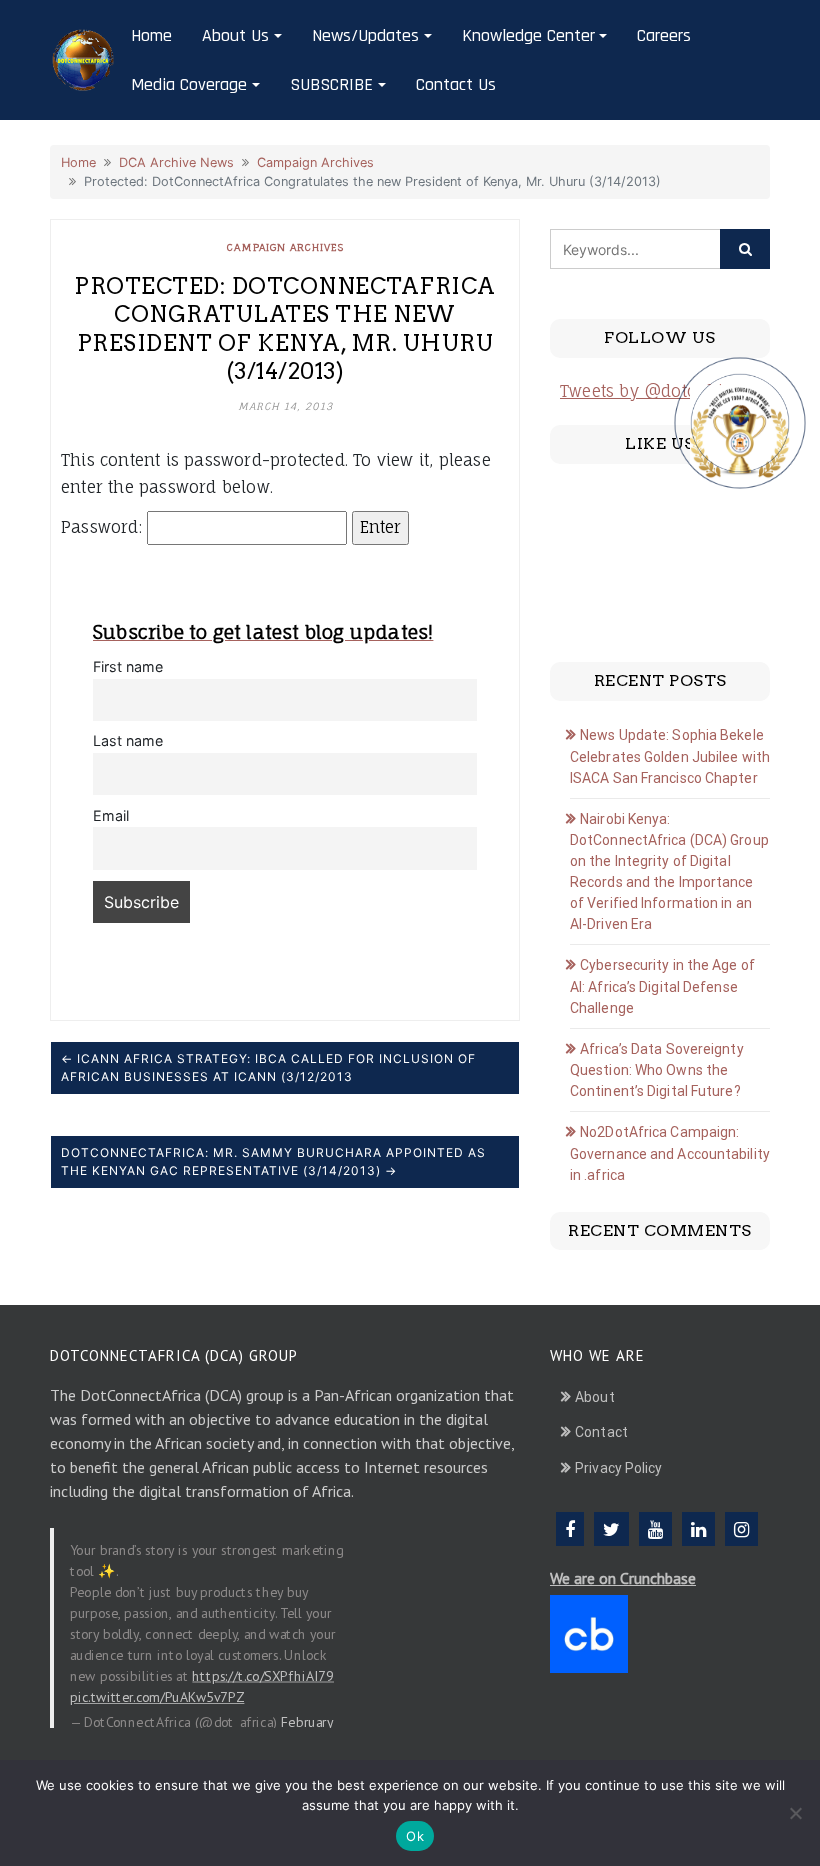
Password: (104, 527)
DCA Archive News (176, 162)
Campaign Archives (315, 162)
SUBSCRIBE (331, 84)
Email (111, 815)
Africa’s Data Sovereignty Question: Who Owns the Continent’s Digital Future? (657, 1070)
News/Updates (365, 35)
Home (151, 35)
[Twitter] (611, 1529)
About (595, 1397)
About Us (235, 35)
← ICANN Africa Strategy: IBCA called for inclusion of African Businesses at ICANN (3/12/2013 (268, 1067)
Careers (664, 35)
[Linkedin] (698, 1529)
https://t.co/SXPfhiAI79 (263, 1676)
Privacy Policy (618, 1468)
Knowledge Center (528, 35)
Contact (601, 1432)
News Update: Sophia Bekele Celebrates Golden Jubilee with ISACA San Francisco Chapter (670, 756)
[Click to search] (745, 249)
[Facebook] (570, 1529)
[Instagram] (741, 1529)
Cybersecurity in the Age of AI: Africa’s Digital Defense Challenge (662, 986)
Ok (415, 1836)
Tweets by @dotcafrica (650, 391)
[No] (795, 1813)
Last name (128, 740)
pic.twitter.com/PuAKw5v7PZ (157, 1697)
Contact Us (456, 84)
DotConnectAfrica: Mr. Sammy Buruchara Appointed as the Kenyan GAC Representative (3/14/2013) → (273, 1161)
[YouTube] (655, 1529)
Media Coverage (189, 84)
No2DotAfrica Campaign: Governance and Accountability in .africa (670, 1153)
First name (128, 666)
